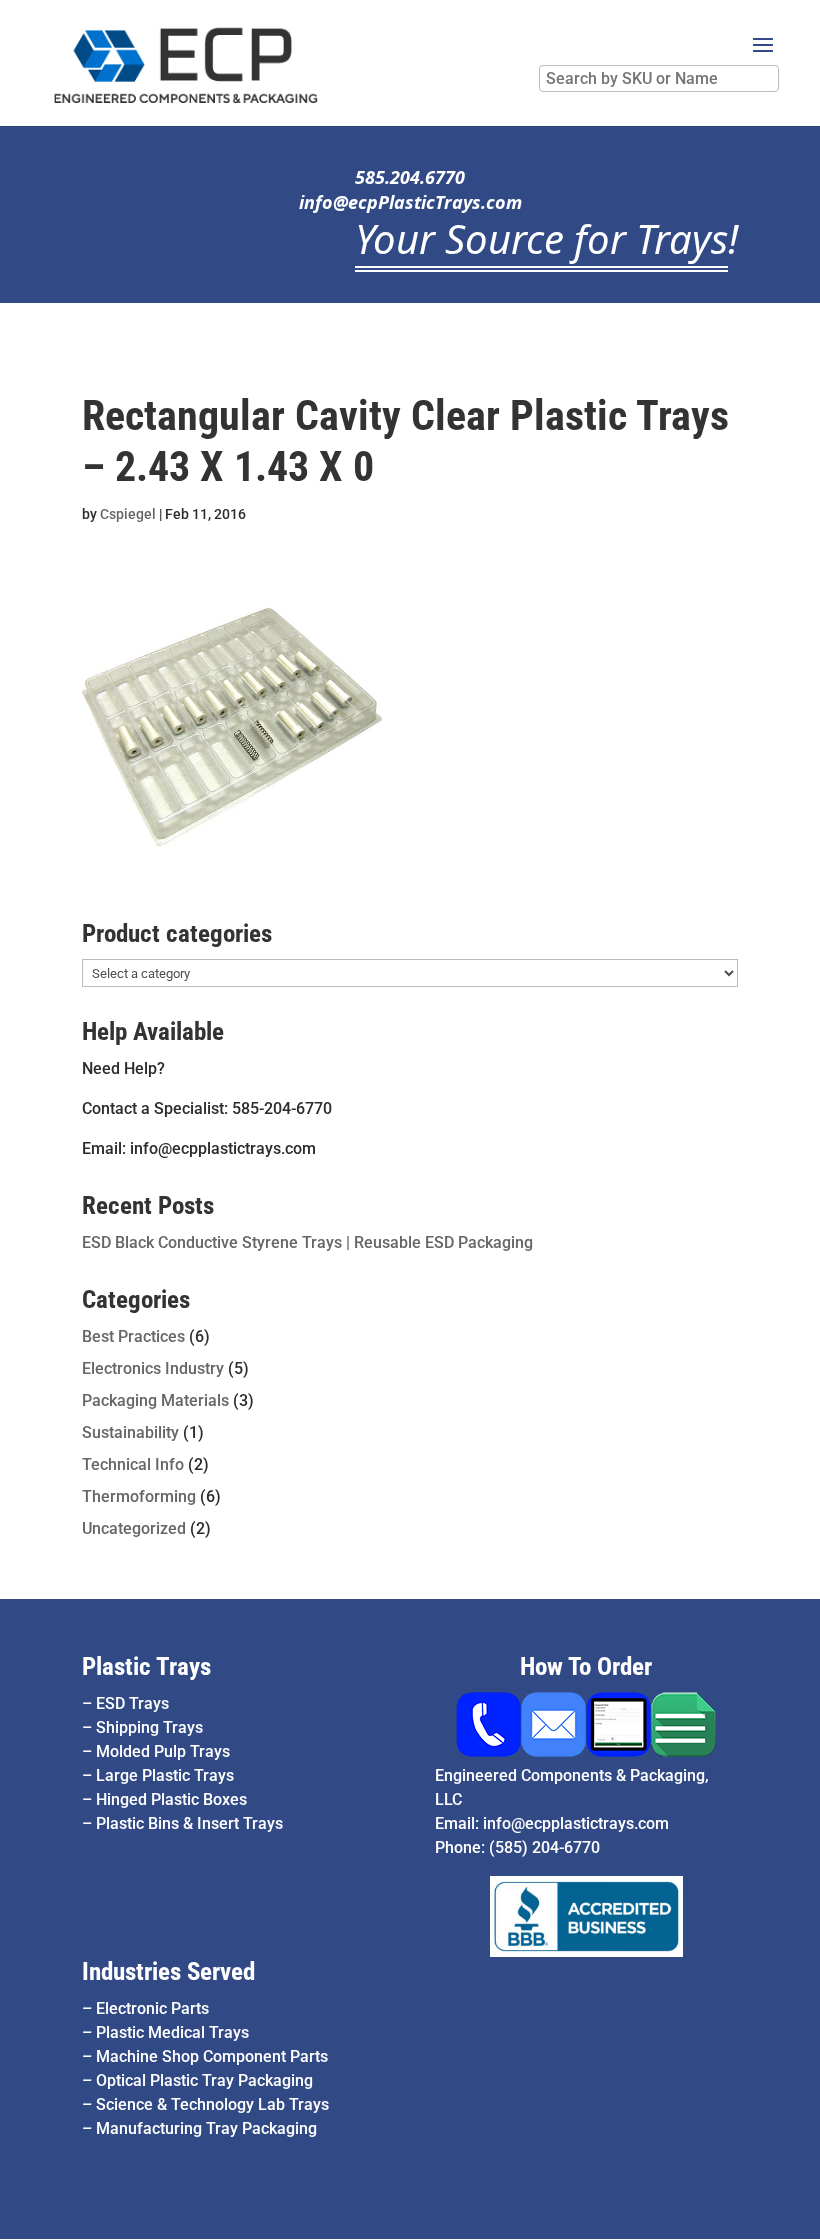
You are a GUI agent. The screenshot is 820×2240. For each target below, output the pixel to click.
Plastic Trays (146, 1666)
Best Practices (133, 1336)
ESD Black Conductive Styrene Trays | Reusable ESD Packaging (307, 1242)
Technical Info (133, 1464)
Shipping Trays (149, 1727)
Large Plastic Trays (165, 1775)
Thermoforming (139, 1496)
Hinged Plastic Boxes (171, 1799)
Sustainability (130, 1432)
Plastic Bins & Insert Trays (189, 1823)
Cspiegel (128, 514)
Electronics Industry (153, 1368)
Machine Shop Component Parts (212, 2056)
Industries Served (168, 1971)
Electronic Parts (152, 2008)
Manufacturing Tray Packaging (206, 2128)
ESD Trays (132, 1703)
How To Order (586, 1666)
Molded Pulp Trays (163, 1751)
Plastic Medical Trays (172, 2032)
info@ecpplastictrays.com (576, 1823)
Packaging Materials (155, 1400)
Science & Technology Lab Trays (212, 2104)
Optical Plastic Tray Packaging (204, 2080)
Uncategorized (134, 1528)
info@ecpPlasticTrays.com (410, 202)
